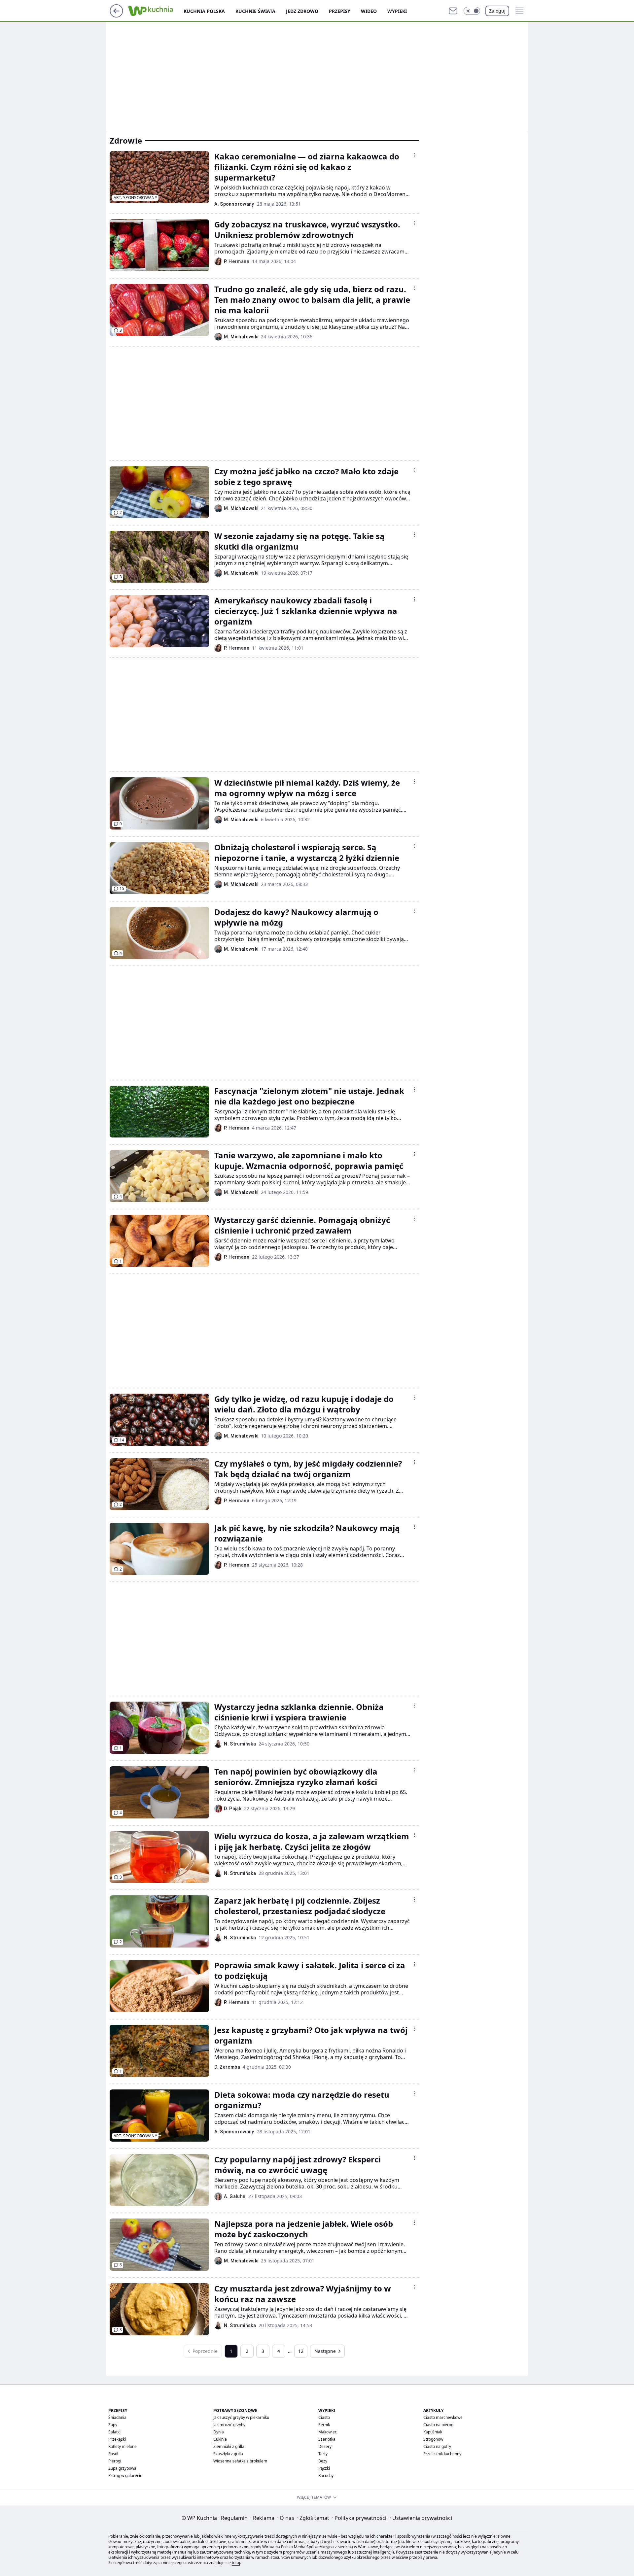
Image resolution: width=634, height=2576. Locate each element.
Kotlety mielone (123, 2446)
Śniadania (117, 2417)
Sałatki (114, 2432)
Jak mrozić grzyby (229, 2425)
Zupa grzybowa (122, 2468)
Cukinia (220, 2439)
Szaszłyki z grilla (228, 2454)
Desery (325, 2446)
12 (301, 2351)
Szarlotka (327, 2439)
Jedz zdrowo (302, 11)
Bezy (323, 2461)
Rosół (113, 2454)
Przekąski (117, 2439)
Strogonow (433, 2439)
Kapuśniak (433, 2432)
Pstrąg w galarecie (125, 2475)
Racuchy (326, 2475)
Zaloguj (497, 11)
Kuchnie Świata (255, 11)
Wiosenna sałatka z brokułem (240, 2461)
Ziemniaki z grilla (229, 2446)
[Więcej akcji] (415, 155)
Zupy (113, 2425)
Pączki (324, 2468)
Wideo (369, 11)
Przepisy (340, 11)
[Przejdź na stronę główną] (116, 16)
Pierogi (115, 2461)
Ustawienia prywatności (421, 2518)
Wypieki (397, 11)
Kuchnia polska (204, 11)
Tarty (323, 2454)
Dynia (219, 2432)
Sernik (324, 2425)
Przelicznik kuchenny (442, 2454)
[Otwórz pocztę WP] (453, 11)
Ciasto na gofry (437, 2446)
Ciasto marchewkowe (443, 2417)
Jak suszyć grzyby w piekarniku (241, 2417)
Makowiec (328, 2432)
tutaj (236, 2563)
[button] (472, 11)
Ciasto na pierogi (439, 2425)
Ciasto (324, 2417)
